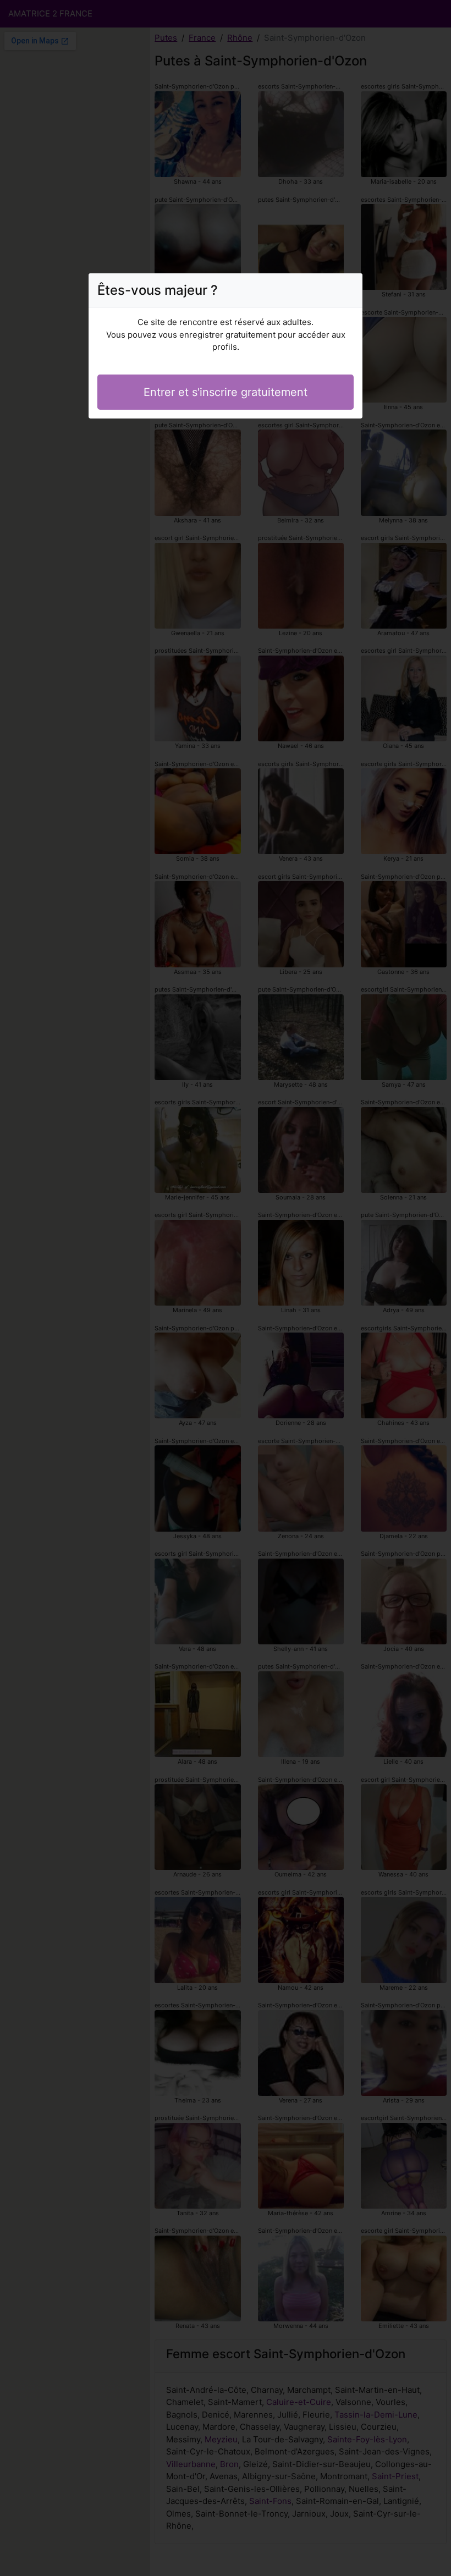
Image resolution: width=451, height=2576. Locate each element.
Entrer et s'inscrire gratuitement (226, 392)
